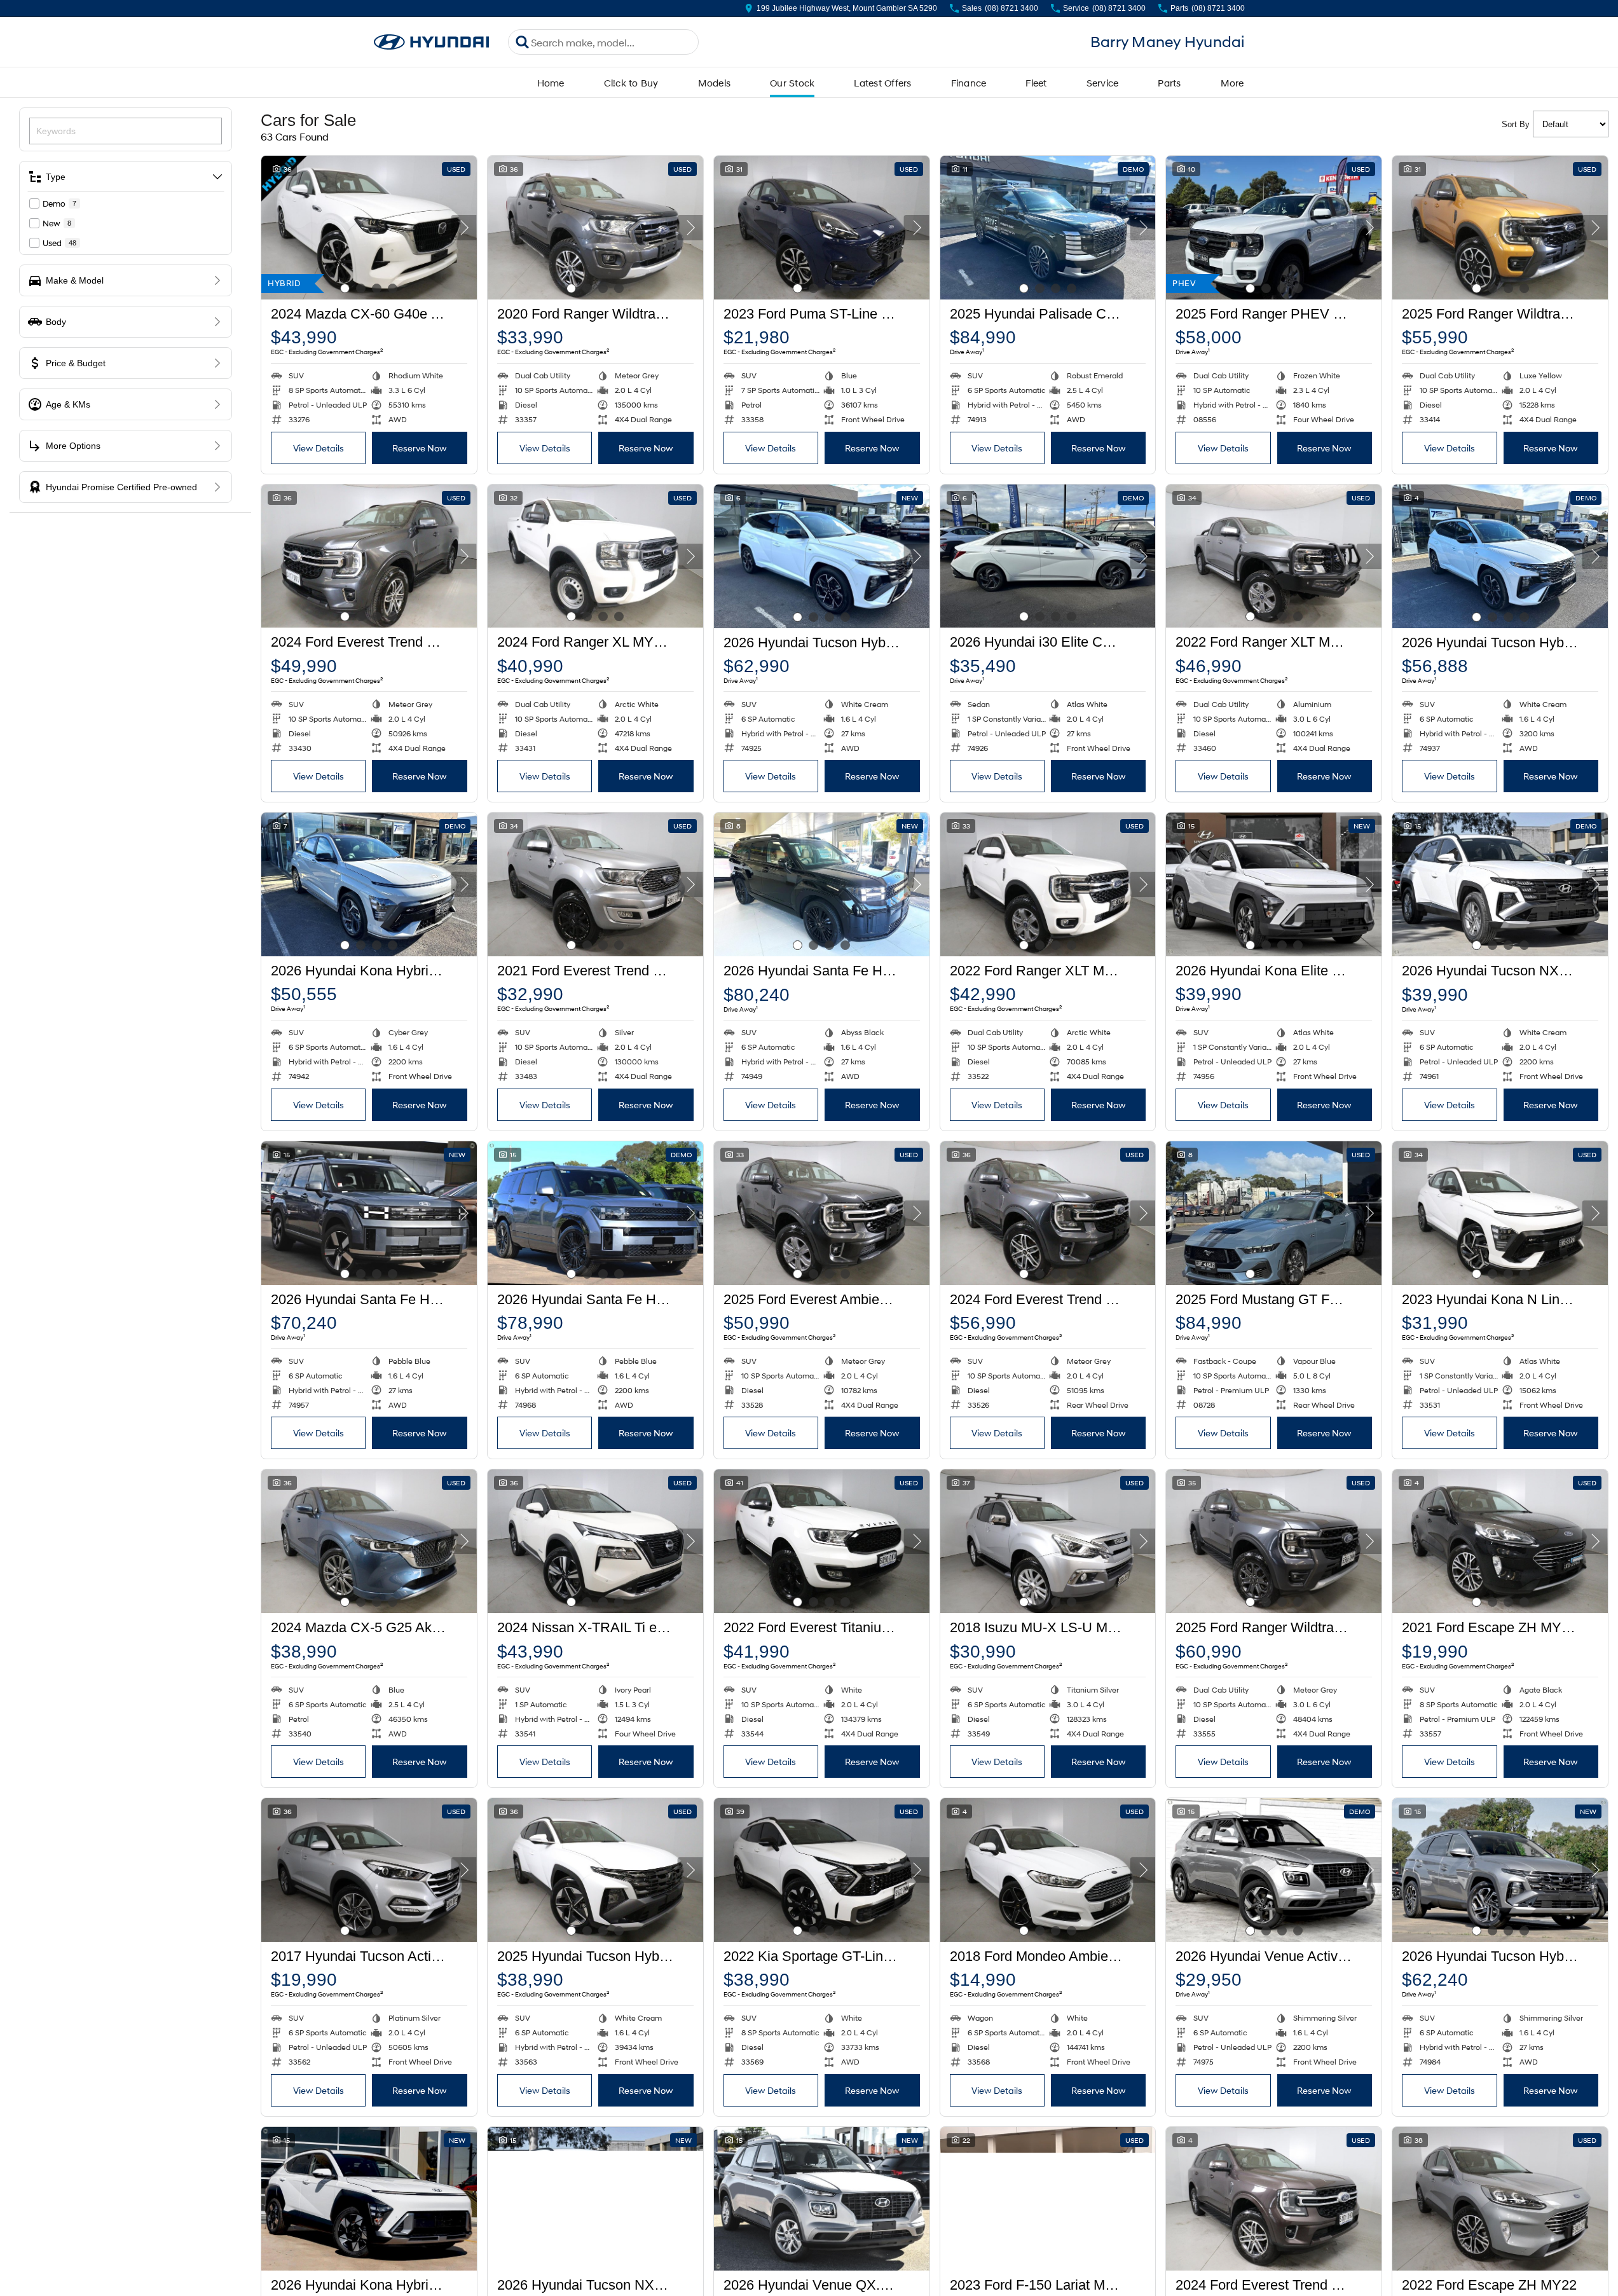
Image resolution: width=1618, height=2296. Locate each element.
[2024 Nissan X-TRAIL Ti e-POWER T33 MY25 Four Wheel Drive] (595, 1541)
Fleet (1036, 83)
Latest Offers (882, 83)
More (1232, 83)
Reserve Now (420, 448)
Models (715, 83)
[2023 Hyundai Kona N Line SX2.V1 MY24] (1500, 1213)
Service (1103, 83)
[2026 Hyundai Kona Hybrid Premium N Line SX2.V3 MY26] (369, 884)
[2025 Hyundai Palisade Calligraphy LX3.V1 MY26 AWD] (1048, 228)
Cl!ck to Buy (631, 83)
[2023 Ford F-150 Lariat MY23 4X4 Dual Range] (1048, 2199)
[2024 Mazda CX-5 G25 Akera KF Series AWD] (369, 1541)
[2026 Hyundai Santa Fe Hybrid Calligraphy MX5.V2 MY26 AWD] (822, 884)
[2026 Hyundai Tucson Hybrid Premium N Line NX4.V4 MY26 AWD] (822, 556)
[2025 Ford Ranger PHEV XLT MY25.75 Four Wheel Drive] (1274, 228)
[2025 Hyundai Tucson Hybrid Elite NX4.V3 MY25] (595, 1870)
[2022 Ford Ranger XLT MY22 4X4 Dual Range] (1274, 556)
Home (551, 83)
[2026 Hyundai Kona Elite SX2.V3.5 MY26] (1274, 884)
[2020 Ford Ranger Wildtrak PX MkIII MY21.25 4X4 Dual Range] (595, 228)
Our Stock (792, 83)
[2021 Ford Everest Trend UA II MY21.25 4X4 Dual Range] (595, 884)
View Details (319, 448)
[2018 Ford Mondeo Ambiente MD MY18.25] (1048, 1870)
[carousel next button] (464, 228)
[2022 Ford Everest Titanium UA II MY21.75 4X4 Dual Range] (822, 1541)
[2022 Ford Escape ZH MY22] (1500, 2199)
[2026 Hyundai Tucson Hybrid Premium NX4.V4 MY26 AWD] (1500, 1870)
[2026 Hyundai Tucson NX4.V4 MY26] (1500, 884)
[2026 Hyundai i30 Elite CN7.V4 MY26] (1048, 556)
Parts (1169, 83)
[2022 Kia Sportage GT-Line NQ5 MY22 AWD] (822, 1870)
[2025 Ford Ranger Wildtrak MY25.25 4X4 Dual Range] (1500, 228)
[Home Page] (432, 42)
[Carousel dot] (345, 288)
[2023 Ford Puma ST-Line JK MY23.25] (822, 228)
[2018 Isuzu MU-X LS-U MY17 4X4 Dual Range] (1048, 1541)
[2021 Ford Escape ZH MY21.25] (1500, 1541)
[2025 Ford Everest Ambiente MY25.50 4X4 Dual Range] (822, 1213)
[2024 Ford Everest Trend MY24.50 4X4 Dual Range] (369, 556)
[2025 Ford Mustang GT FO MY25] (1274, 1213)
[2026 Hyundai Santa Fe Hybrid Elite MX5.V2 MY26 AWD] (369, 1213)
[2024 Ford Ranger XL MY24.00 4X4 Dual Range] (595, 556)
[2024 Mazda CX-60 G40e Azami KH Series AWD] (369, 228)
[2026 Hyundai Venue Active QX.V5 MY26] (1274, 1870)
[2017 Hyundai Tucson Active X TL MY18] (369, 1870)
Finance (969, 83)
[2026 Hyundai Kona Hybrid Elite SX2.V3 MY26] (369, 2199)
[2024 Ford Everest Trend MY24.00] (1048, 1213)
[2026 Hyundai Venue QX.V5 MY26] (822, 2199)
